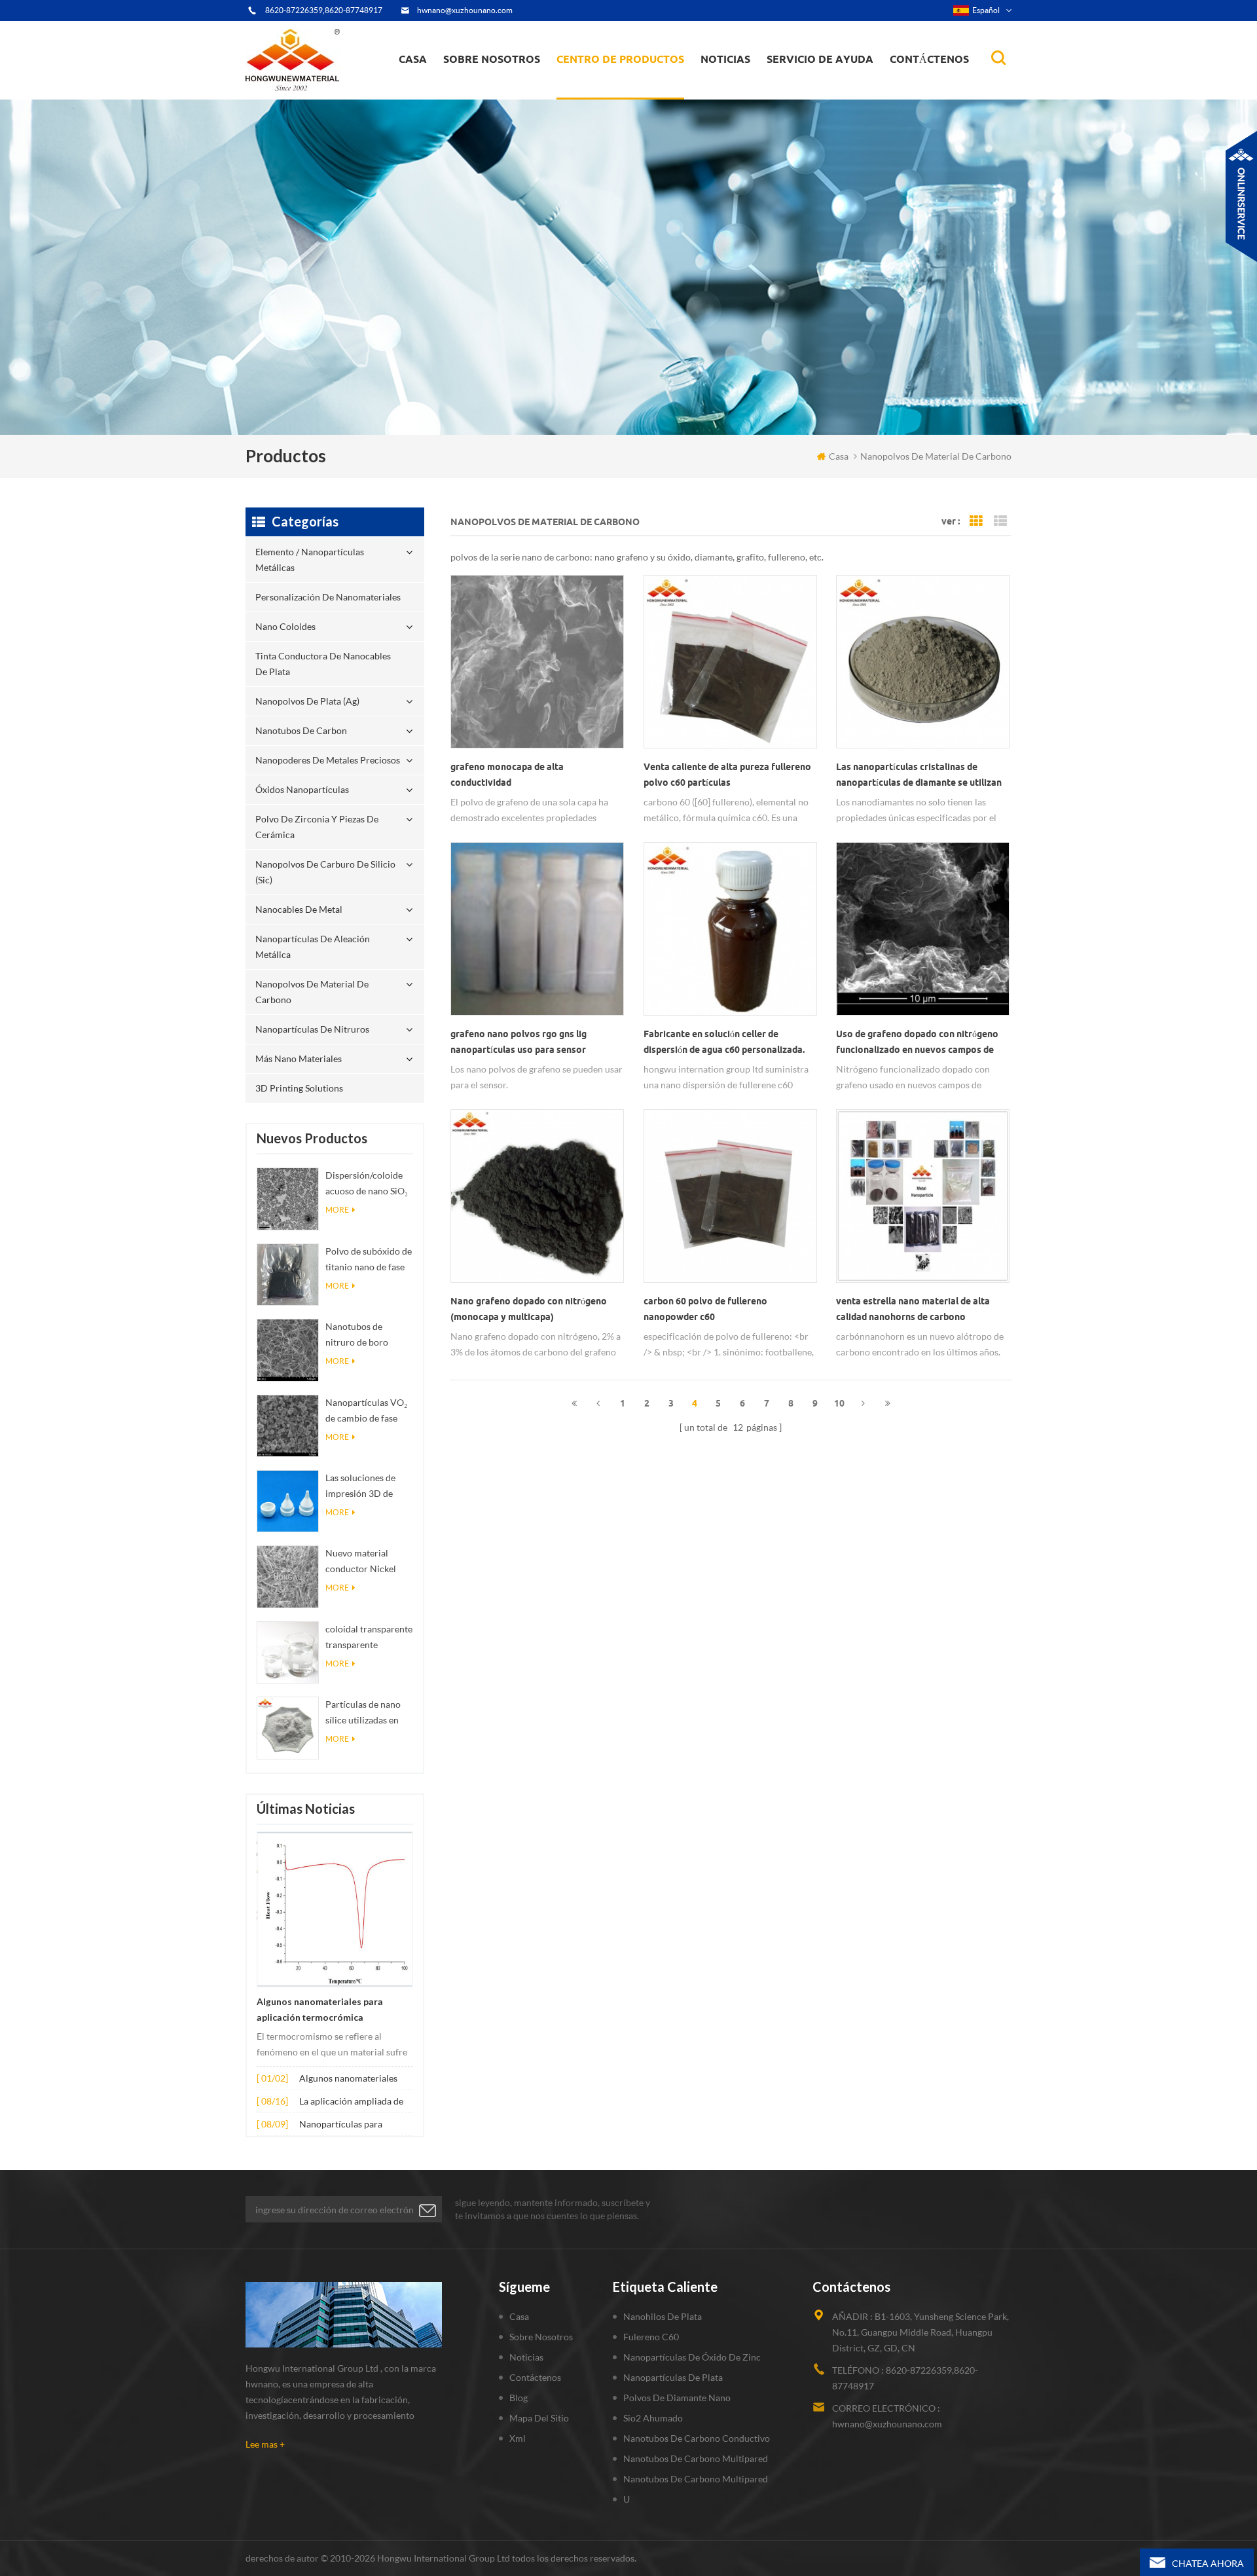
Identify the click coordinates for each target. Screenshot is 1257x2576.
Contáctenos (929, 59)
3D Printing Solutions (299, 1088)
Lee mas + (265, 2444)
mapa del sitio (539, 2418)
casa (413, 59)
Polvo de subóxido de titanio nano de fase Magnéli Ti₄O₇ (369, 1260)
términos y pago (485, 93)
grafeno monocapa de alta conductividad (507, 775)
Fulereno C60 (651, 2337)
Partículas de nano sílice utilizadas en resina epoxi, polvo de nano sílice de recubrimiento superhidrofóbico (363, 1713)
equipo (467, 96)
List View (1000, 521)
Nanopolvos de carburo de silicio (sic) (325, 872)
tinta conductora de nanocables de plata (628, 89)
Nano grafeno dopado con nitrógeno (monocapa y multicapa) (529, 1309)
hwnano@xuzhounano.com (465, 10)
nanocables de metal (299, 909)
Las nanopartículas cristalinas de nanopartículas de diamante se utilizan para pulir (919, 776)
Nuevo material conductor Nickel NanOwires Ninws (363, 1562)
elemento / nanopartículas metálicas (616, 97)
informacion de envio (495, 89)
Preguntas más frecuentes (501, 91)
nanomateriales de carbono (764, 86)
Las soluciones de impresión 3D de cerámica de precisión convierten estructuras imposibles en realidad (367, 1487)
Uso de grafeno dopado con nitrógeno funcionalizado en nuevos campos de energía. (917, 1043)
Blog (519, 2398)
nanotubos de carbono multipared (696, 2458)
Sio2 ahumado (653, 2418)
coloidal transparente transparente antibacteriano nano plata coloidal (369, 1638)
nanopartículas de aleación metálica (313, 947)
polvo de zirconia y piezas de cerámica (632, 81)
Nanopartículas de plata (673, 2377)
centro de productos (620, 59)
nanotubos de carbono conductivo (697, 2438)
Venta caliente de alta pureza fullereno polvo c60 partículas (727, 775)
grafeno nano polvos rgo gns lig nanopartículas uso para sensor (519, 1042)
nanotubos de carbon (301, 730)
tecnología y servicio (492, 98)
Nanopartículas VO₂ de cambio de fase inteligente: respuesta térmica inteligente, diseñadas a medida (369, 1411)
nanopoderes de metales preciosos (633, 83)
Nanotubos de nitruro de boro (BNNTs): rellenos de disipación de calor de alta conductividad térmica (369, 1335)
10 (839, 1403)
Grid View (976, 521)
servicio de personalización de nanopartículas (515, 87)
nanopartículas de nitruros (312, 1029)
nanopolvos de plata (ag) (633, 86)
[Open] (1241, 196)
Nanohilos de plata (663, 2316)
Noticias (725, 59)
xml (518, 2438)
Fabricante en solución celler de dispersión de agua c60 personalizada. (724, 1042)
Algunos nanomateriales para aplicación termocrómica (320, 2010)
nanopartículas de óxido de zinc (692, 2357)
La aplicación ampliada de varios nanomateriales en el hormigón (355, 2102)
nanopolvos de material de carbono (312, 992)
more (337, 1210)
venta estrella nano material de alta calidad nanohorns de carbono (913, 1309)
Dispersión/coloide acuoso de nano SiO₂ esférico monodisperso (367, 1184)
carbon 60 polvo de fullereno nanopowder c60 (705, 1309)
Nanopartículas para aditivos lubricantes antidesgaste (341, 2125)
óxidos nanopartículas (302, 789)
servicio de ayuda (820, 59)
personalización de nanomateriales (605, 93)
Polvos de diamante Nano (677, 2398)
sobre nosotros (492, 59)
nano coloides (599, 91)
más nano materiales (299, 1058)
